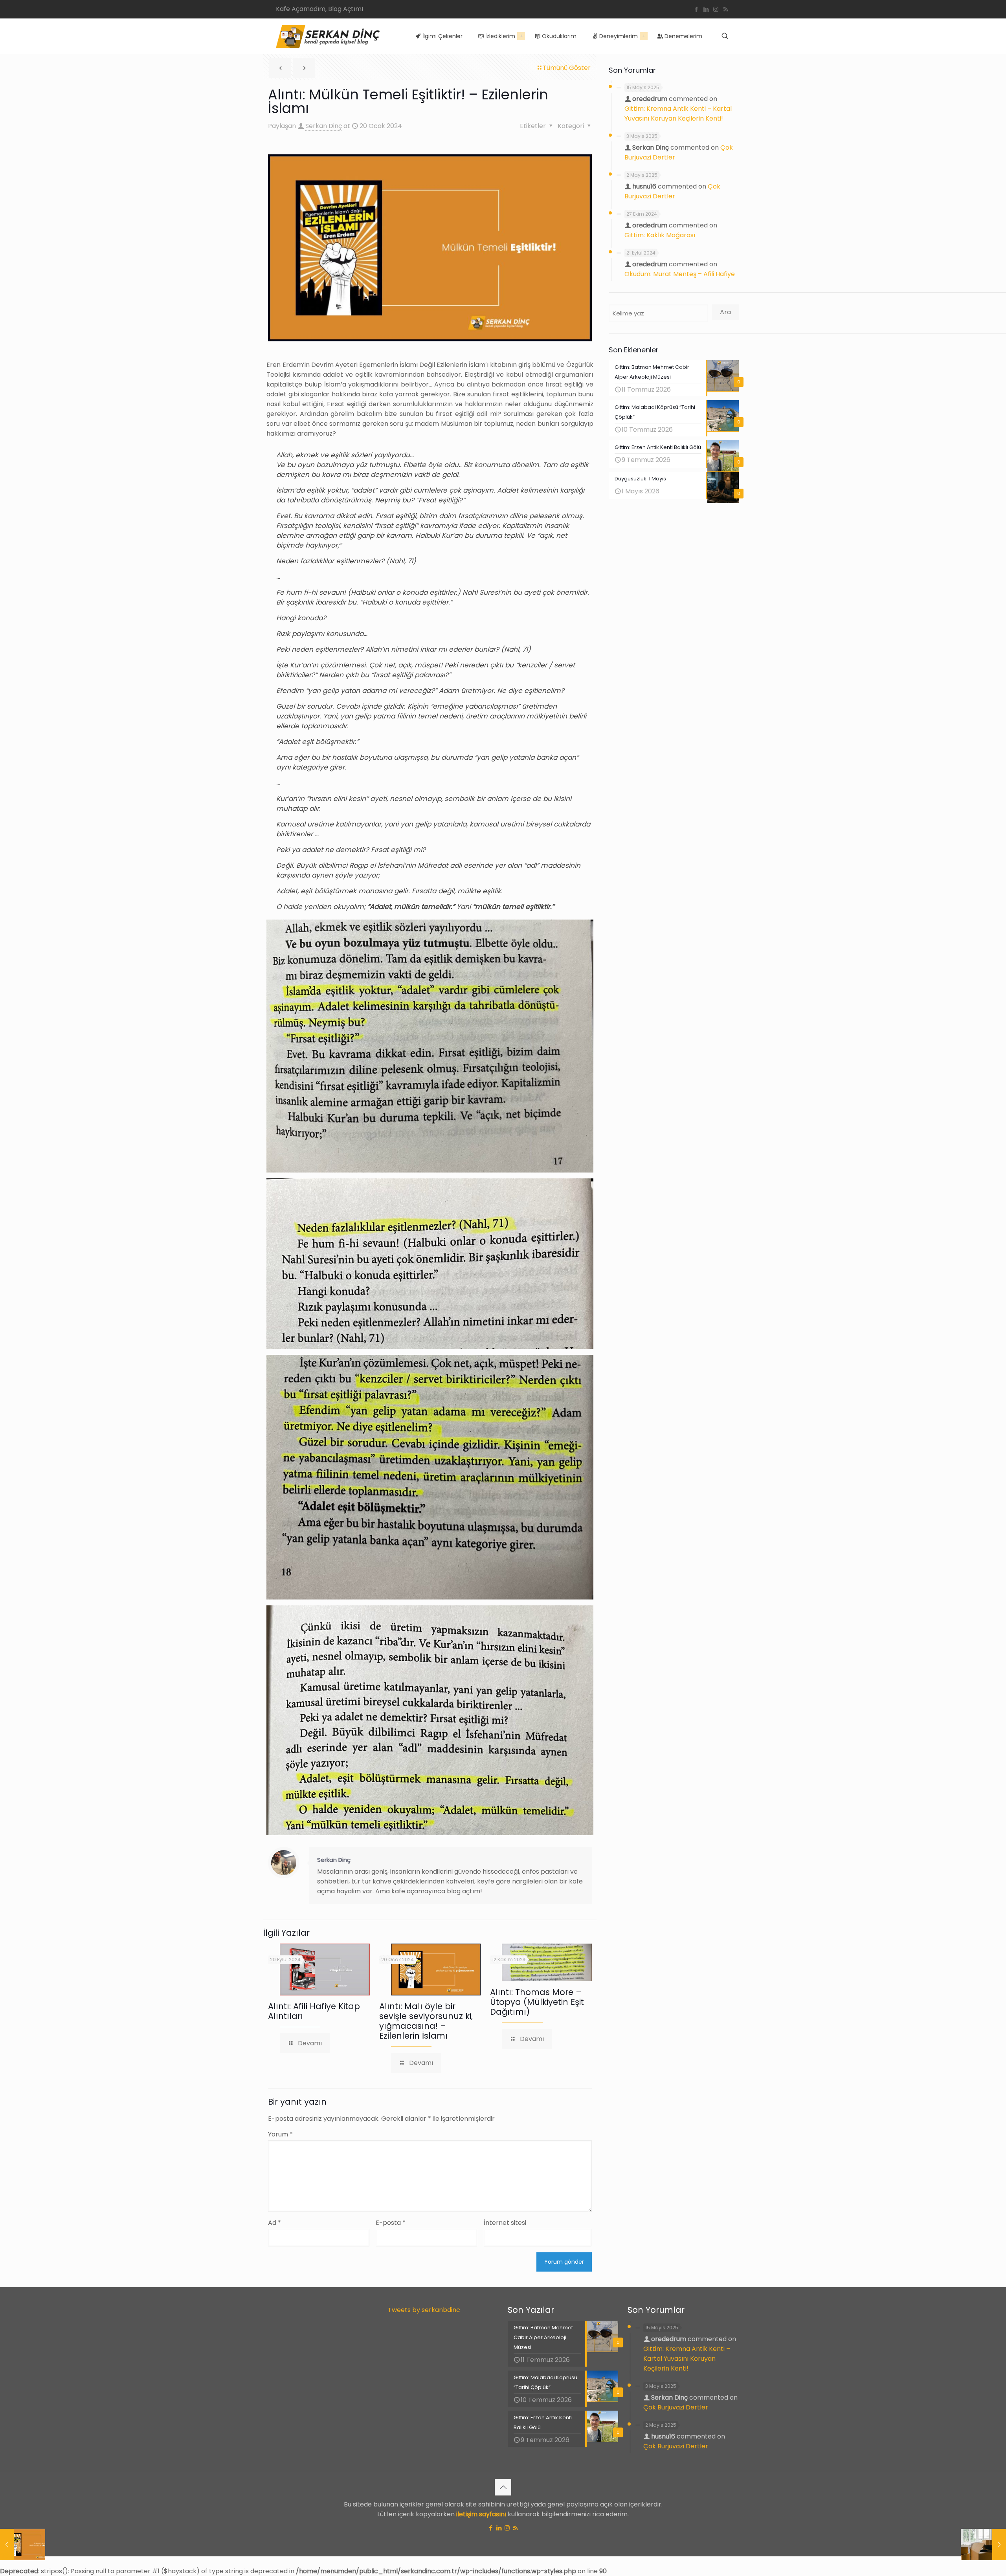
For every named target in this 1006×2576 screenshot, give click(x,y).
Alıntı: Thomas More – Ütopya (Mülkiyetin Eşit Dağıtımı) (537, 2002)
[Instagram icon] (716, 9)
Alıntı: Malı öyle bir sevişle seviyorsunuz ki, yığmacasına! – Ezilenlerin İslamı (426, 2021)
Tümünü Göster (567, 68)
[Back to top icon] (503, 2487)
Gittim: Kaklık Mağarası (660, 235)
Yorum (280, 2134)
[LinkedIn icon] (706, 9)
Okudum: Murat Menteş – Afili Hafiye (680, 274)
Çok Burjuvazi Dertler (676, 2407)
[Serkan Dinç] (328, 36)
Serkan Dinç (324, 126)
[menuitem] (521, 36)
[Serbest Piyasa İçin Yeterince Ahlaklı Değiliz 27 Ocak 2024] (983, 2545)
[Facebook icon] (696, 9)
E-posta (391, 2223)
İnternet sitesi (505, 2223)
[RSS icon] (726, 9)
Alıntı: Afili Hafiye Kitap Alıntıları (314, 2011)
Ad (274, 2223)
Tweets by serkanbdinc (424, 2310)
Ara (725, 312)
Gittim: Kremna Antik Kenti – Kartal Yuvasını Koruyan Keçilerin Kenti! (687, 2359)
